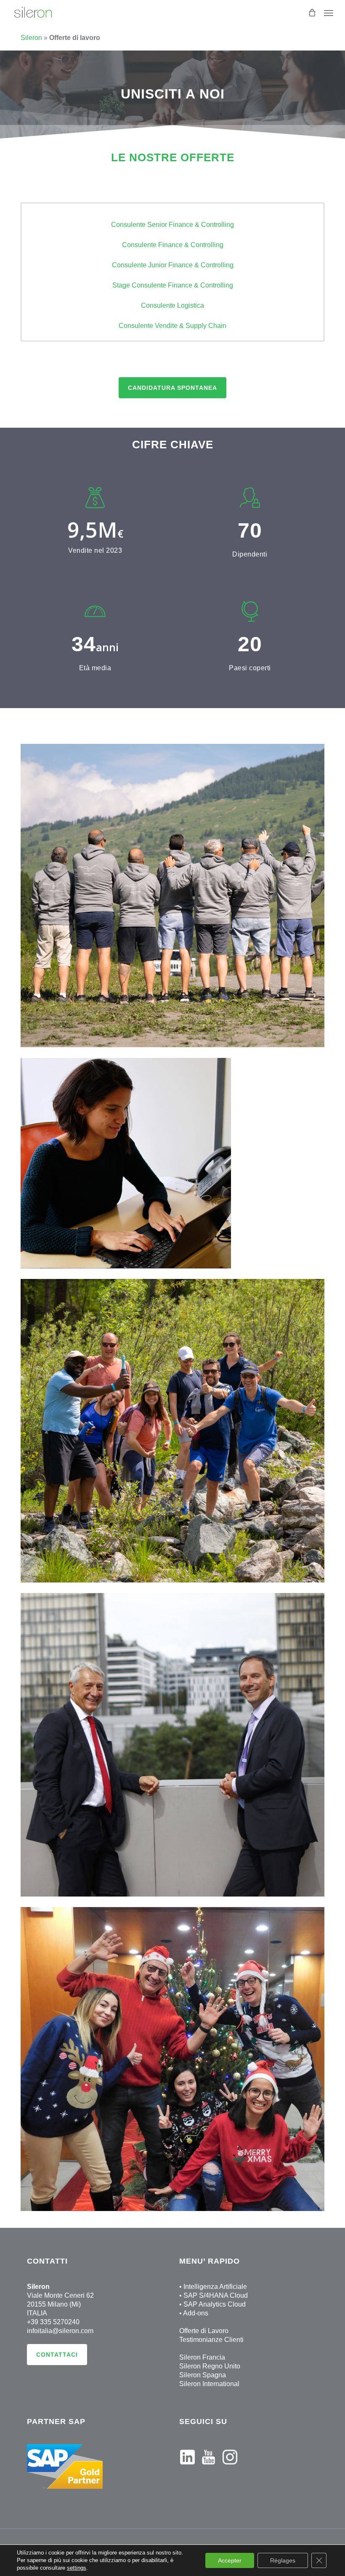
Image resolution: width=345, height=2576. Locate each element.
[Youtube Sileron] (208, 2468)
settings (77, 2568)
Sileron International (209, 2384)
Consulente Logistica (172, 305)
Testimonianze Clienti (211, 2340)
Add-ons (196, 2313)
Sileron (31, 38)
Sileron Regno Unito (210, 2366)
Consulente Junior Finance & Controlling (173, 265)
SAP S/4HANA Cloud (216, 2295)
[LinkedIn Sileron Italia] (187, 2468)
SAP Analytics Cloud (215, 2304)
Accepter (230, 2560)
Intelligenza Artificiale (215, 2287)
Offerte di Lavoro (204, 2331)
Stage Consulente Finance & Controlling (173, 285)
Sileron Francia (202, 2357)
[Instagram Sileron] (230, 2468)
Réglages (283, 2560)
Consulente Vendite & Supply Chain (172, 326)
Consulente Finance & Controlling (173, 245)
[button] (172, 388)
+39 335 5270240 (53, 2322)
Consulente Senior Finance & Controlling (172, 225)
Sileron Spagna (203, 2375)
